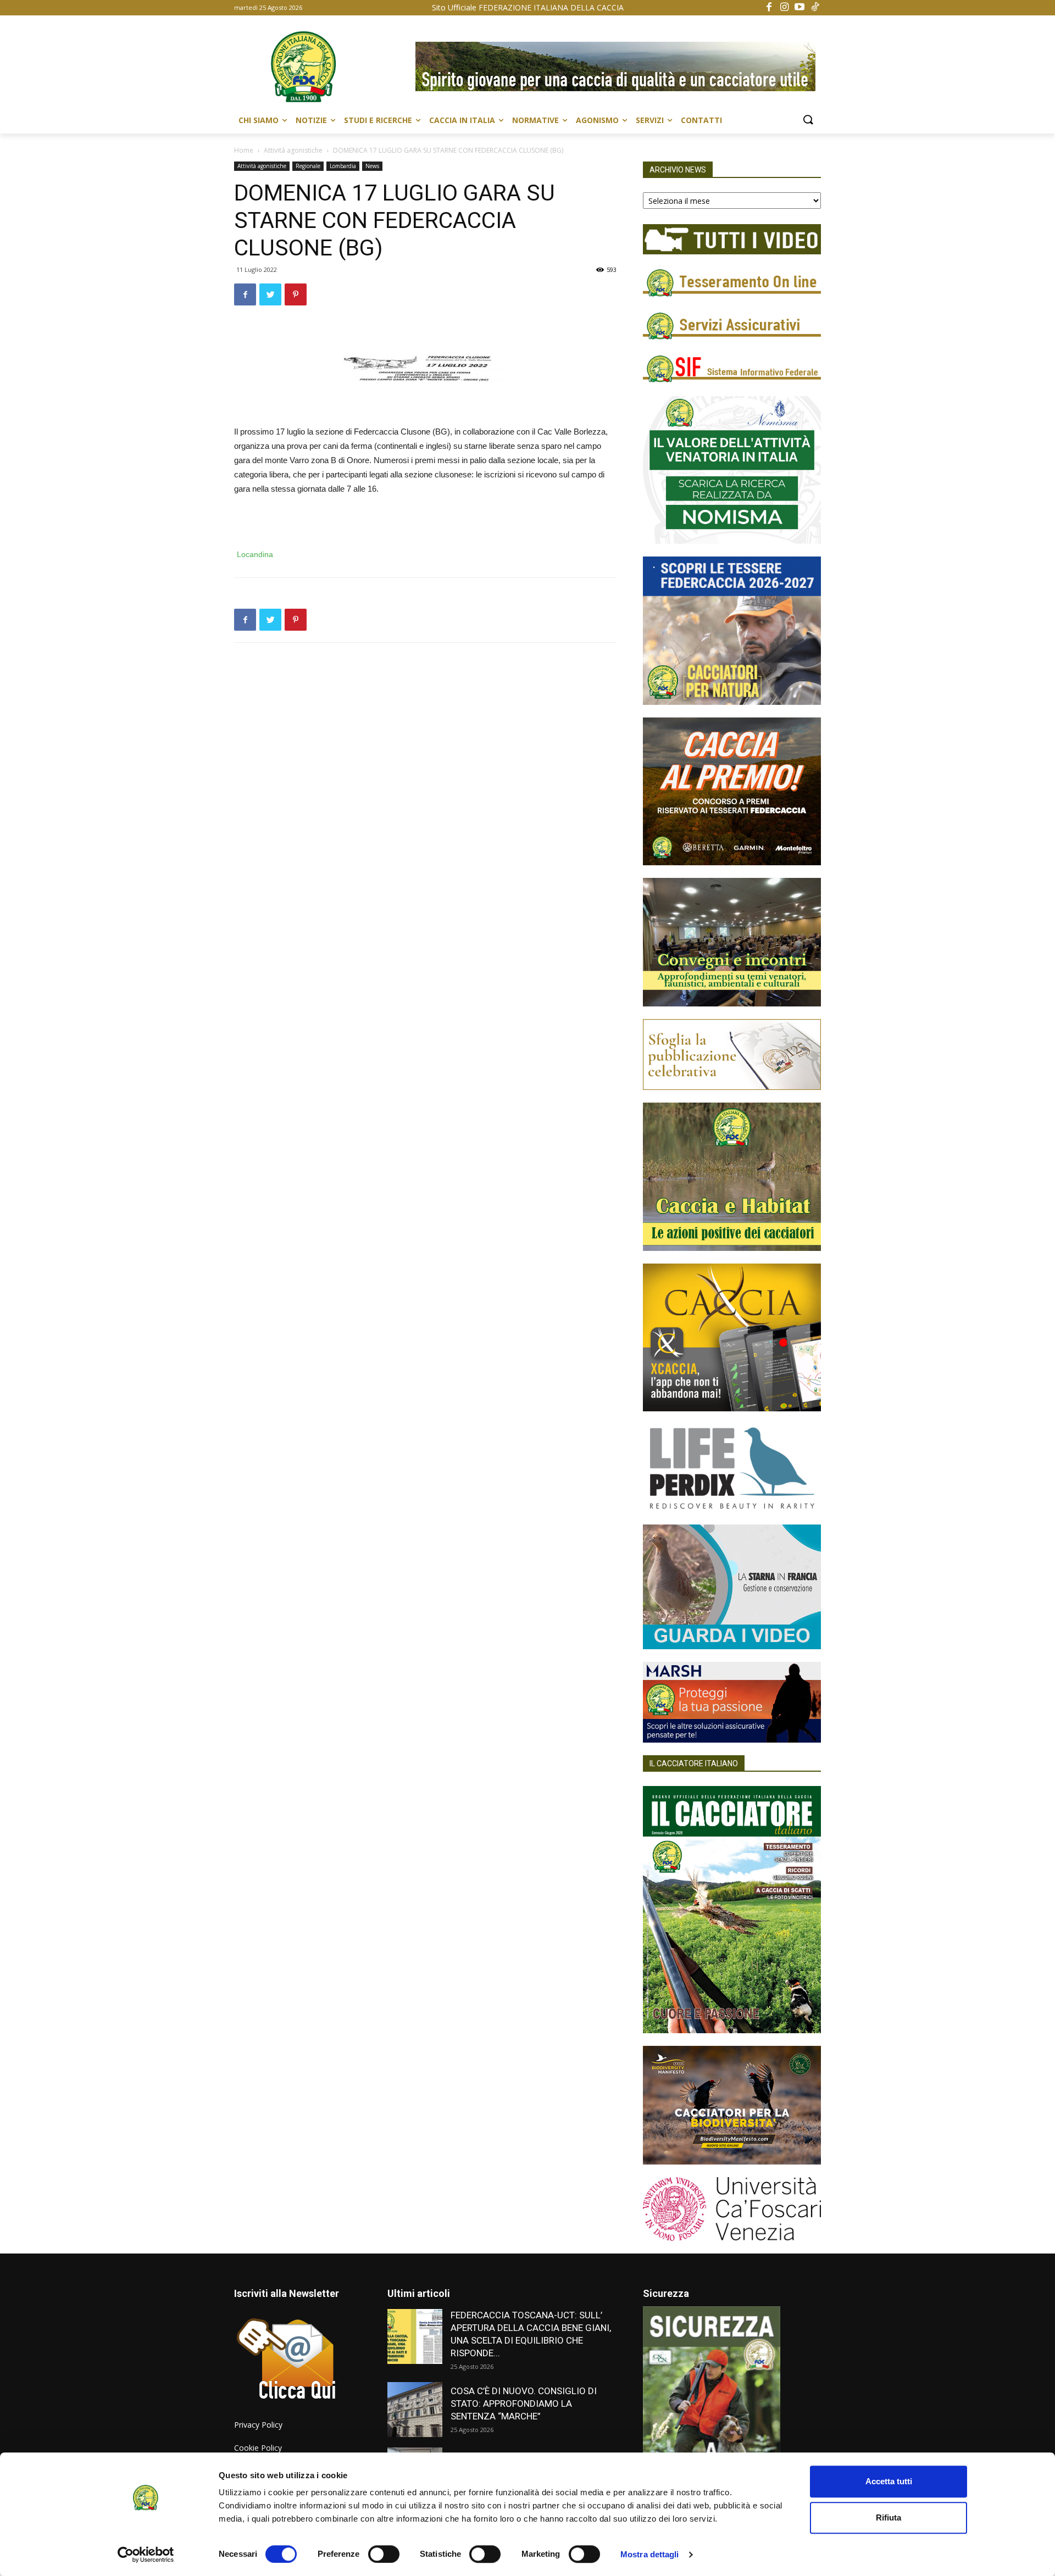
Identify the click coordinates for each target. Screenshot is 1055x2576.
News (372, 166)
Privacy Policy (258, 2425)
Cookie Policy (258, 2448)
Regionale (308, 166)
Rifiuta (889, 2517)
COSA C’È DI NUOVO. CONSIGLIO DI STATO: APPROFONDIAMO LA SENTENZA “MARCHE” (524, 2403)
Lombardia (343, 166)
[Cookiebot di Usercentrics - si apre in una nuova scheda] (146, 2555)
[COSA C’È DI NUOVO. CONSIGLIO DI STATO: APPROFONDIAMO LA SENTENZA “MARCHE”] (415, 2410)
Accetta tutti (889, 2481)
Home (244, 150)
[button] (808, 120)
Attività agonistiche (293, 150)
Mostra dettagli (650, 2554)
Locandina (255, 554)
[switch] (384, 2554)
